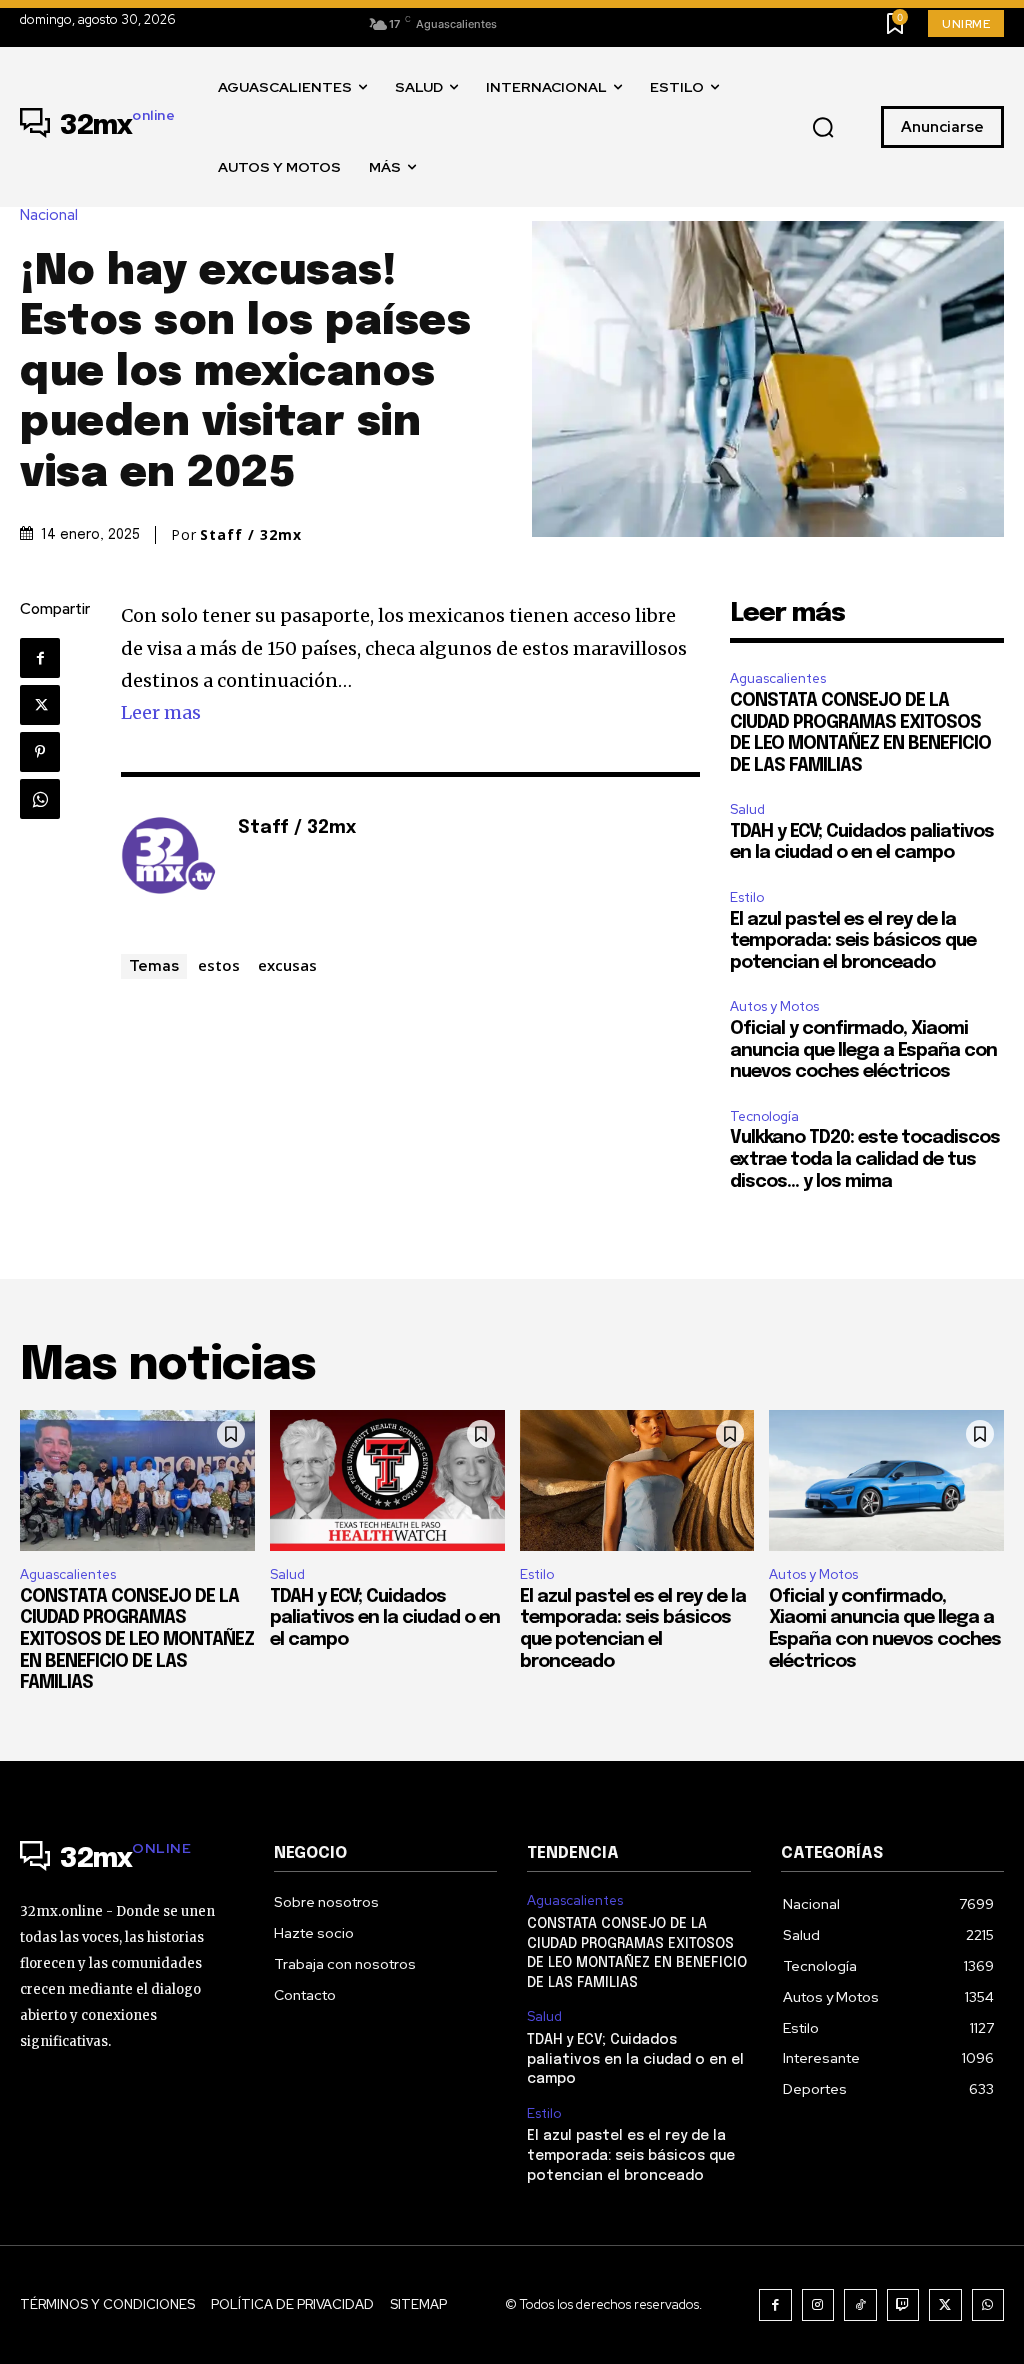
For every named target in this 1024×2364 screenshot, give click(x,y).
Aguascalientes (778, 678)
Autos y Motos (774, 1006)
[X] (40, 705)
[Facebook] (40, 658)
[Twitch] (903, 2305)
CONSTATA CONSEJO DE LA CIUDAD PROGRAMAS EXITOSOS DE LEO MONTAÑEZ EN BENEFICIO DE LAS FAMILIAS (137, 1640)
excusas (287, 965)
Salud (747, 809)
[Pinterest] (40, 752)
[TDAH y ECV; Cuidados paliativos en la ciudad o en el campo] (387, 1480)
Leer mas (161, 712)
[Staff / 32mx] (169, 859)
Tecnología (764, 1116)
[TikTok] (860, 2305)
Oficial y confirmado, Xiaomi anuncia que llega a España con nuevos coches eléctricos (863, 1050)
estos (219, 965)
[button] (823, 128)
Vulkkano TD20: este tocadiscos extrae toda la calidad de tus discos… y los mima (865, 1159)
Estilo (747, 897)
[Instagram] (818, 2305)
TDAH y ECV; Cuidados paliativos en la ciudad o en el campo (385, 1618)
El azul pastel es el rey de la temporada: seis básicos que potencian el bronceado (853, 941)
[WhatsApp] (40, 799)
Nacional (49, 215)
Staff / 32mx (251, 535)
